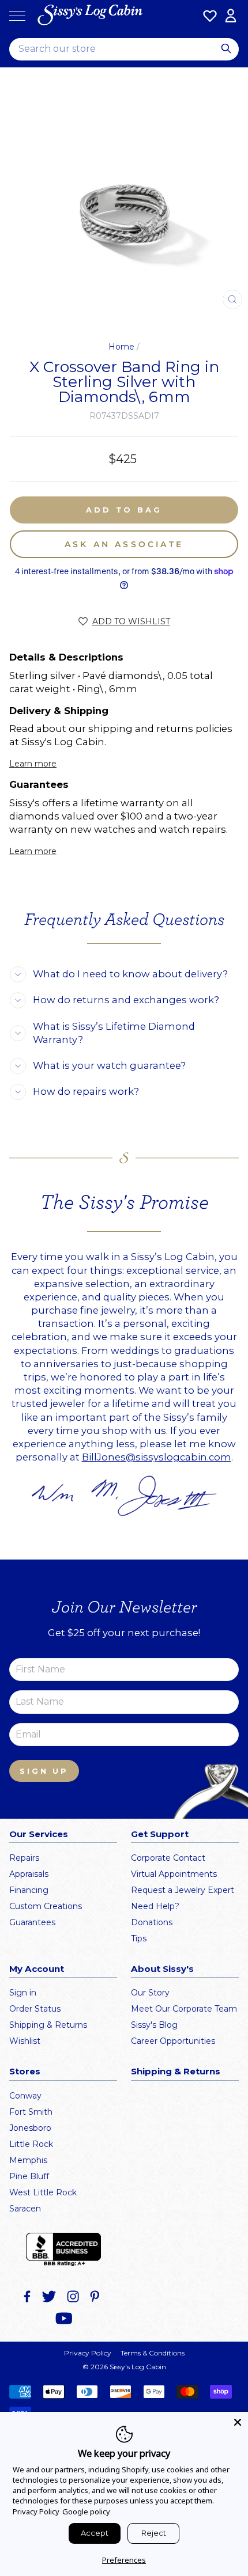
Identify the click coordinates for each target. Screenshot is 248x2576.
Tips (139, 1938)
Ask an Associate (124, 544)
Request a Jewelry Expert (183, 1890)
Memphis (28, 2160)
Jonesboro (30, 2128)
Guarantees (32, 1922)
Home (121, 347)
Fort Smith (31, 2112)
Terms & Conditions (153, 2353)
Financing (29, 1890)
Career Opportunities (173, 2041)
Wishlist (25, 2041)
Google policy (86, 2511)
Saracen (25, 2209)
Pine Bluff (29, 2176)
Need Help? (155, 1906)
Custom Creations (46, 1906)
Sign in (23, 1993)
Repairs (24, 1858)
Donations (152, 1922)
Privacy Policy (88, 2353)
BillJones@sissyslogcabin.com (157, 1457)
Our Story (150, 1993)
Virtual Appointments (174, 1874)
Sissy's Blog (154, 2025)
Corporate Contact (168, 1858)
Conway (25, 2096)
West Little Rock (43, 2192)
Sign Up (44, 1771)
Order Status (35, 2009)
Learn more (33, 764)
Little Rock (31, 2144)
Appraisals (29, 1874)
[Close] (238, 2422)
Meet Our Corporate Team (184, 2009)
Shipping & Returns (48, 2025)
